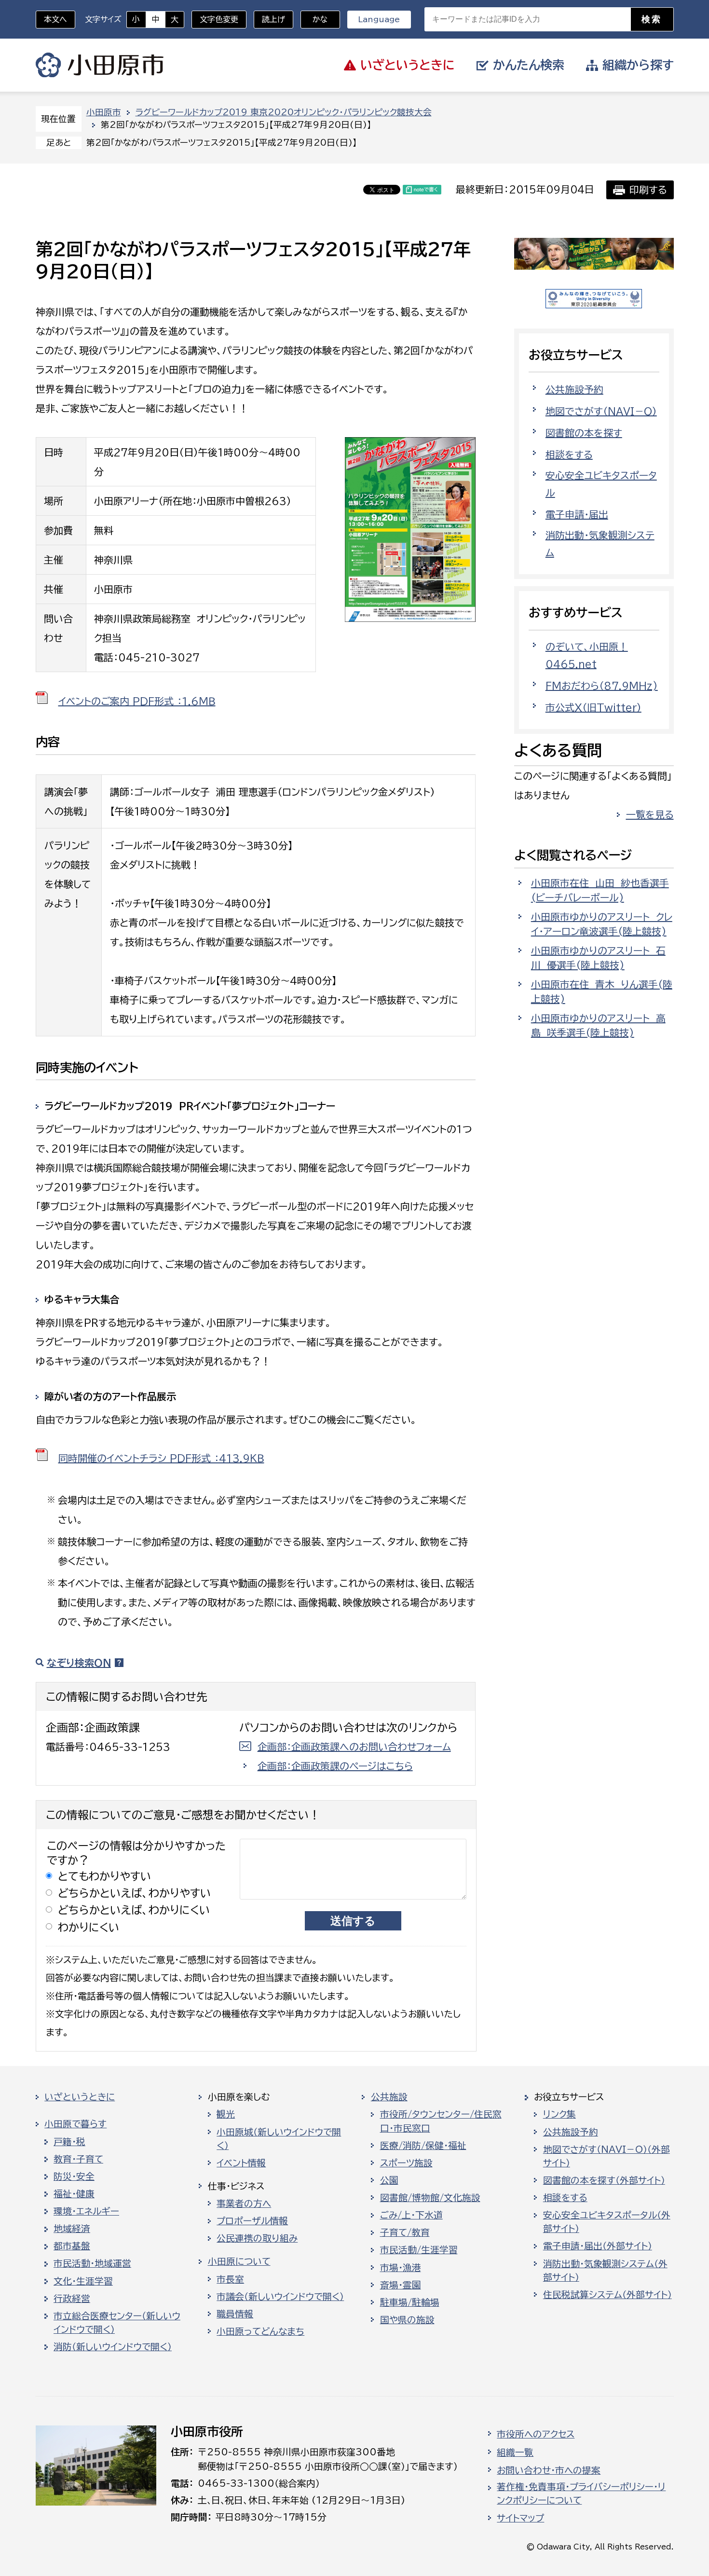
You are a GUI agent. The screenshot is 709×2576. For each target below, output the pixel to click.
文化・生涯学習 (83, 2281)
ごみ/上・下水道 (411, 2215)
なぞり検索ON (79, 1663)
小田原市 (100, 65)
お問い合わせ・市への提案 (549, 2470)
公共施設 (389, 2097)
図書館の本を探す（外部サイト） (604, 2180)
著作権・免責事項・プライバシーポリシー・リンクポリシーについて (581, 2493)
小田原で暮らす (75, 2124)
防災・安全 (74, 2177)
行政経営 (72, 2299)
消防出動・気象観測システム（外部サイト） (605, 2271)
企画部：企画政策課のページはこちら (335, 1766)
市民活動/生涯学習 (419, 2250)
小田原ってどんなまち (260, 2331)
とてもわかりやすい (105, 1876)
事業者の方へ (244, 2204)
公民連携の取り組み (257, 2238)
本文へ (55, 19)
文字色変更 (219, 19)
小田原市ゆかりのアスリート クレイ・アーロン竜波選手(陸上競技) (602, 924)
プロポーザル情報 (252, 2221)
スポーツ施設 (406, 2163)
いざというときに (80, 2097)
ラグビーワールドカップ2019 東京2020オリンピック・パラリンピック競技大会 (284, 112)
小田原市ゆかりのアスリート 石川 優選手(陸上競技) (598, 958)
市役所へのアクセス (536, 2434)
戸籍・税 (69, 2142)
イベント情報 (241, 2163)
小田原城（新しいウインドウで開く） (279, 2139)
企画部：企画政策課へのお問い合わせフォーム (354, 1747)
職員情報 (235, 2314)
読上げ (273, 19)
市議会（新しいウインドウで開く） (280, 2297)
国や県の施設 (407, 2320)
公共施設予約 (574, 389)
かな (314, 19)
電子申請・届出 (577, 514)
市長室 (230, 2279)
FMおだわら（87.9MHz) (602, 686)
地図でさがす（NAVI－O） (601, 411)
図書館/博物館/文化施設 (430, 2198)
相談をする (569, 455)
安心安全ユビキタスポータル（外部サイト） (607, 2222)
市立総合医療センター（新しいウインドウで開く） (117, 2323)
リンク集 (559, 2114)
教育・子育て (78, 2159)
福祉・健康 (74, 2194)
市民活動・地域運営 (92, 2263)
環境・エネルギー (86, 2211)
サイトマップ (520, 2518)
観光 (226, 2114)
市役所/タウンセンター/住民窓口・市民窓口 (441, 2121)
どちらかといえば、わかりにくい (134, 1910)
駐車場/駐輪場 (410, 2302)
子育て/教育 (405, 2232)
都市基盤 (72, 2246)
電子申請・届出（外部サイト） (598, 2246)
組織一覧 (515, 2452)
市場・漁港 (401, 2268)
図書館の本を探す (584, 433)
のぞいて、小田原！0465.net (587, 655)
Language (379, 19)
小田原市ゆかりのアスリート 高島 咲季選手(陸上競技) (598, 1025)
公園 (389, 2180)
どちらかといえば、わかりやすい (135, 1893)
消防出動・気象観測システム (600, 544)
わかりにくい (89, 1927)
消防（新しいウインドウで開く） (113, 2347)
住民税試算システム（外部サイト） (607, 2295)
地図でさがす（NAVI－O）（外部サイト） (607, 2156)
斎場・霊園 (401, 2285)
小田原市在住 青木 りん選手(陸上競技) (602, 992)
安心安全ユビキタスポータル (601, 484)
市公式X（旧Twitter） (593, 707)
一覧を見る (650, 814)
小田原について (239, 2261)
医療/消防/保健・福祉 (423, 2146)
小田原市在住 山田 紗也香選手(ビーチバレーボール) (600, 890)
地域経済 (72, 2229)
